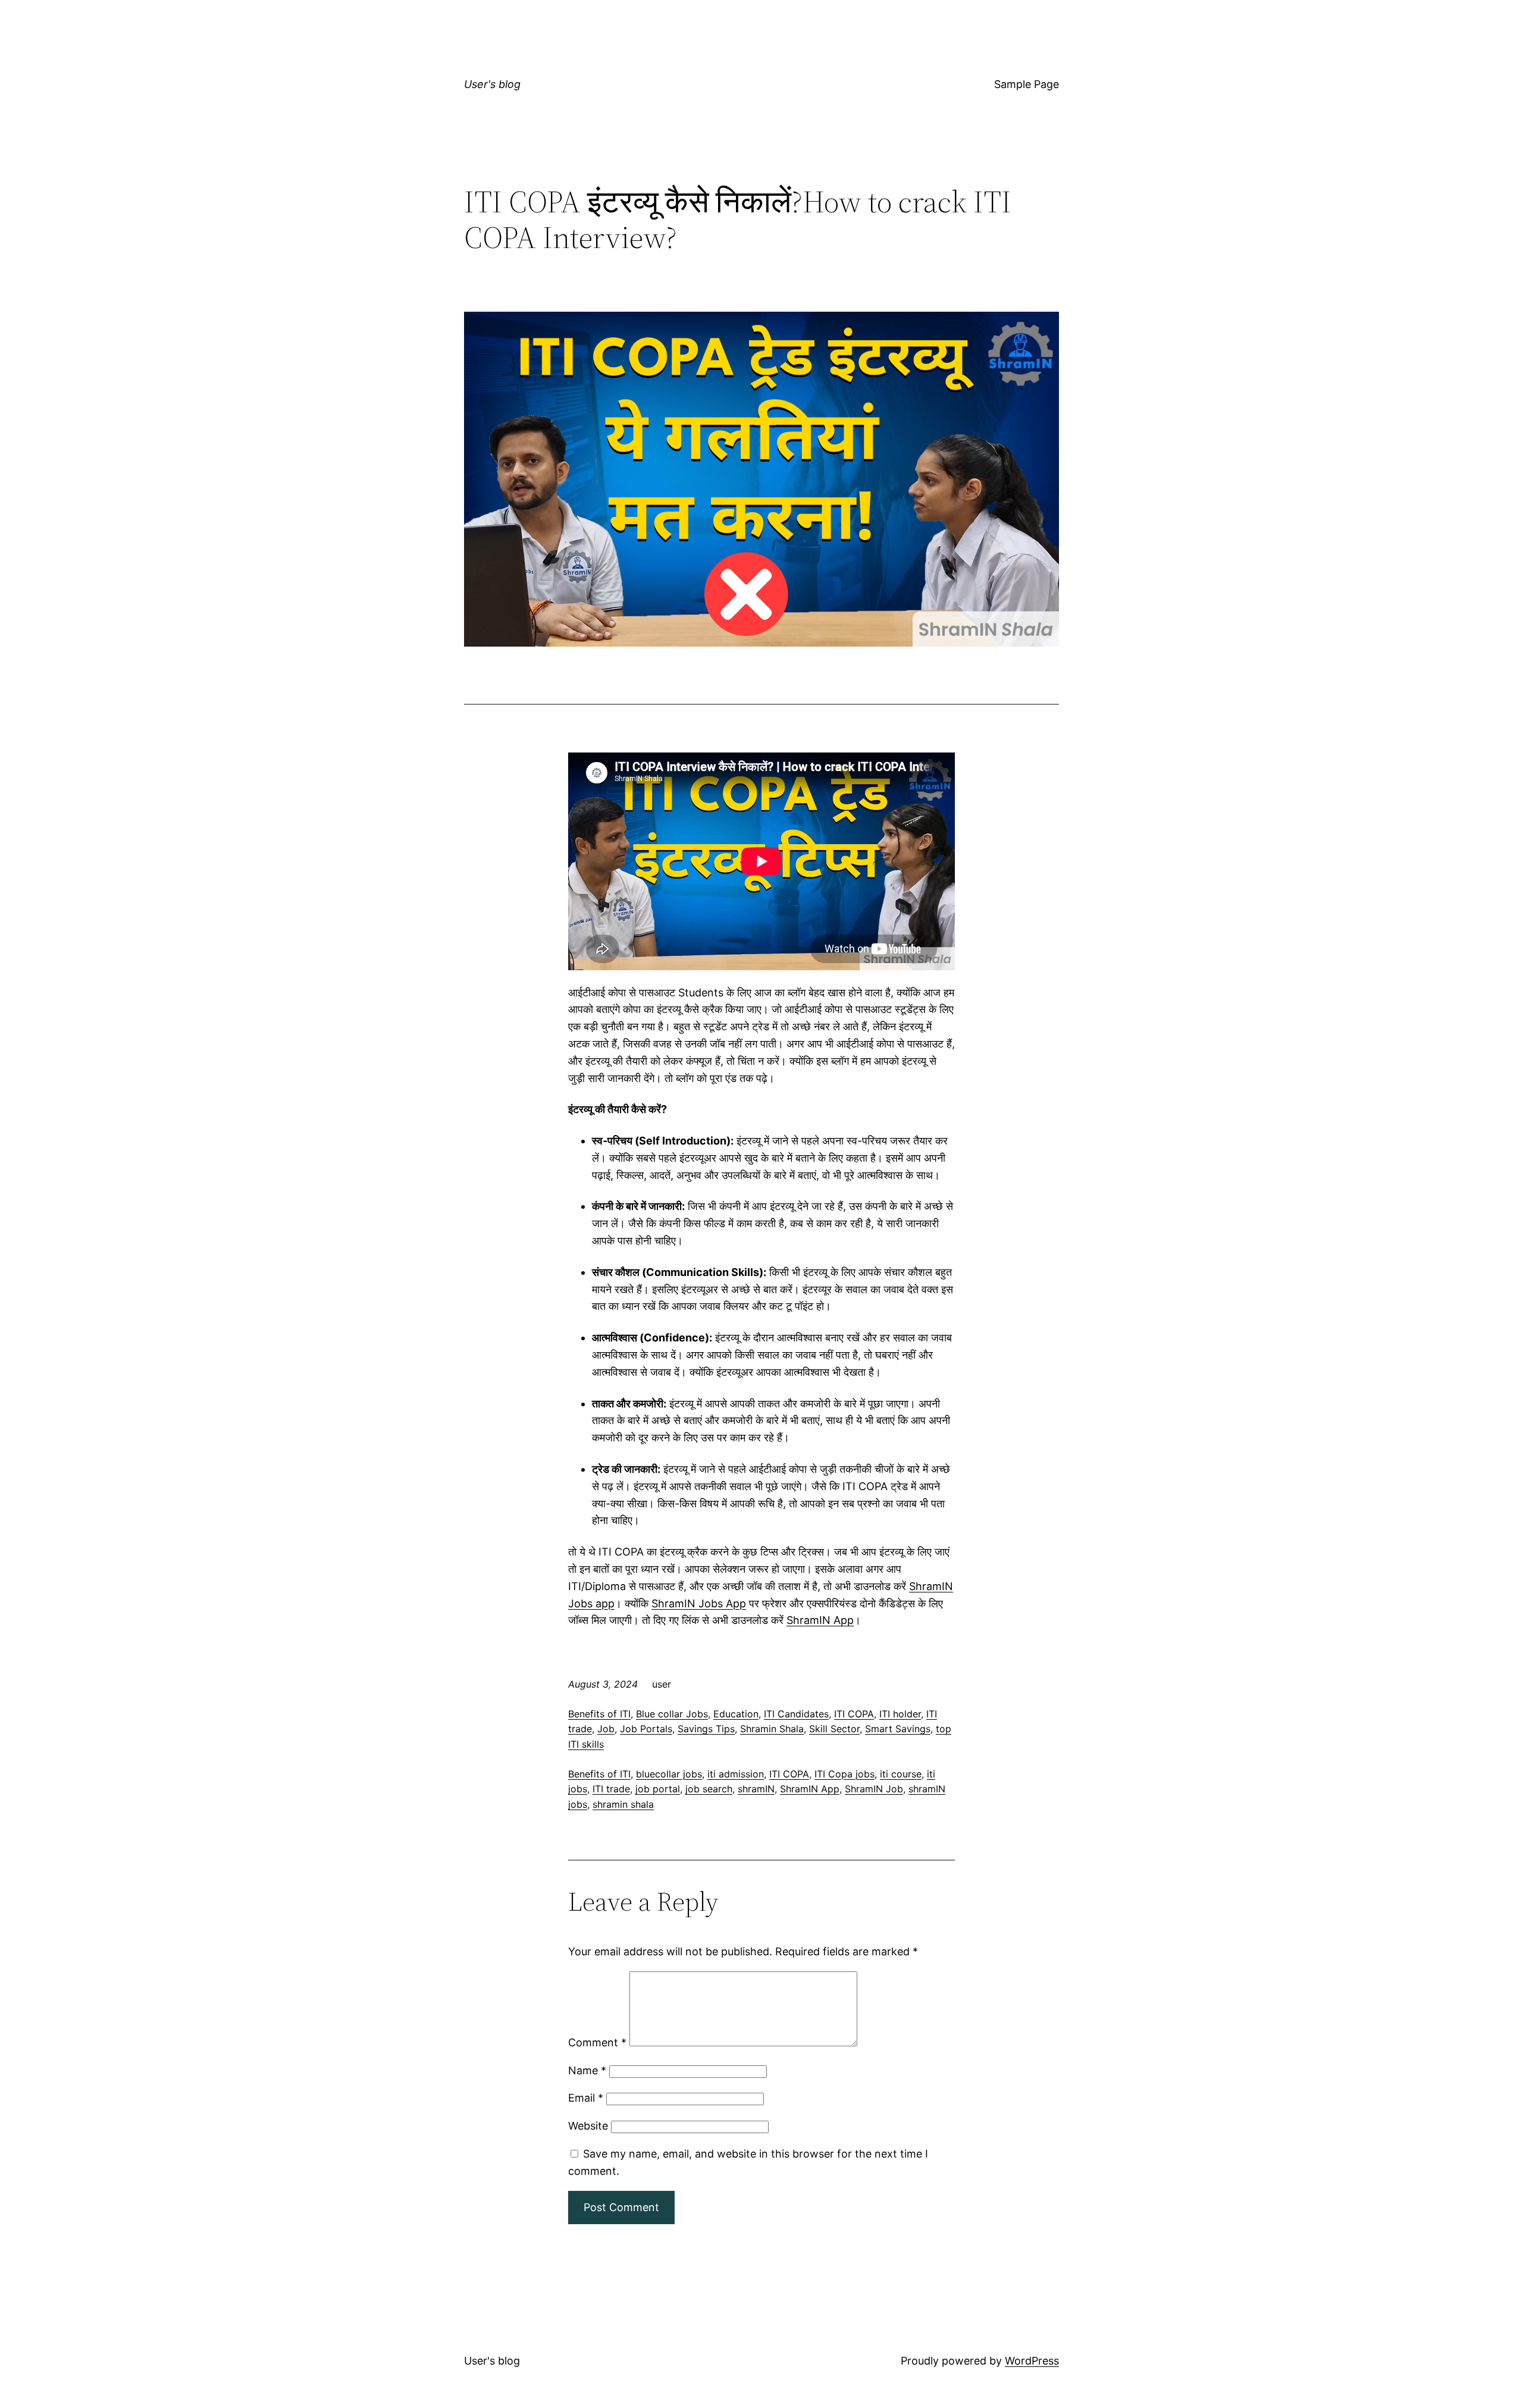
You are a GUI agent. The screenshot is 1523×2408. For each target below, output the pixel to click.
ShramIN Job (874, 1789)
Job (606, 1729)
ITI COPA (854, 1714)
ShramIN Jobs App (699, 1603)
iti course (901, 1774)
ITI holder (900, 1714)
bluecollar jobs (669, 1774)
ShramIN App (820, 1620)
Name (587, 2070)
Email (586, 2098)
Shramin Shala (772, 1729)
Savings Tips (706, 1729)
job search (709, 1789)
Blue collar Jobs (672, 1714)
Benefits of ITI (599, 1714)
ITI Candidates (796, 1714)
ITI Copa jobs (844, 1774)
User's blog (492, 84)
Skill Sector (834, 1729)
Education (736, 1714)
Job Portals (646, 1729)
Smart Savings (898, 1729)
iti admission (736, 1774)
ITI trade (611, 1789)
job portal (658, 1789)
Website (588, 2126)
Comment (597, 2042)
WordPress (1032, 2361)
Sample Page (1027, 84)
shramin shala (623, 1804)
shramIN (756, 1789)
